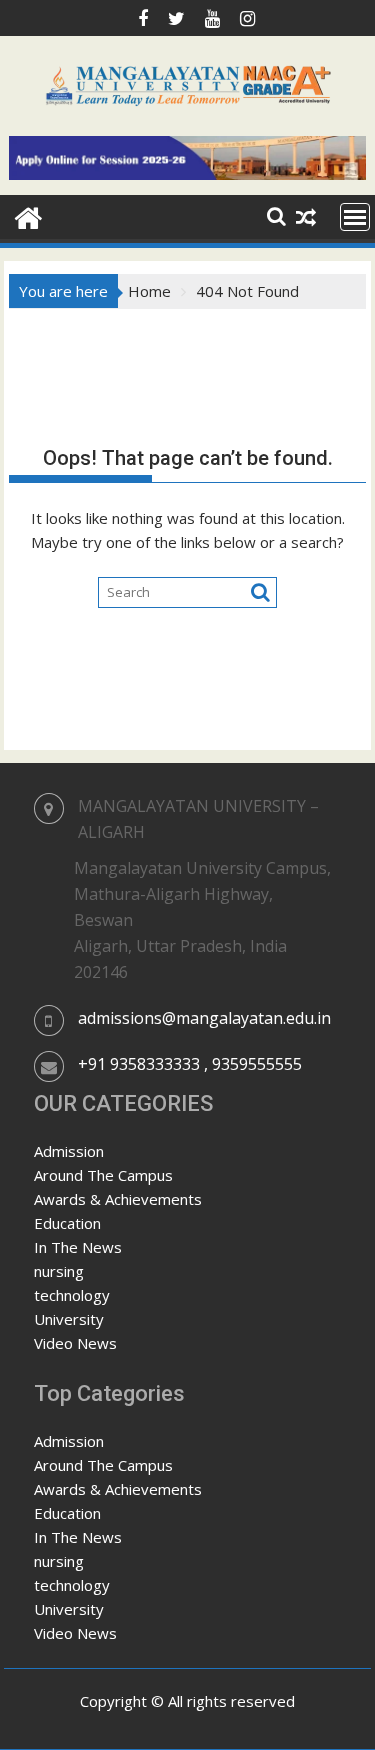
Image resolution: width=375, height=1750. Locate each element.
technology (72, 1295)
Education (67, 1223)
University (69, 1319)
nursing (59, 1271)
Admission (69, 1151)
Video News (75, 1343)
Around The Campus (103, 1175)
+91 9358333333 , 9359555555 (190, 1064)
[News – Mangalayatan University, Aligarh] (28, 215)
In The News (78, 1247)
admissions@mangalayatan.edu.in (204, 1018)
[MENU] (355, 217)
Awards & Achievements (118, 1199)
